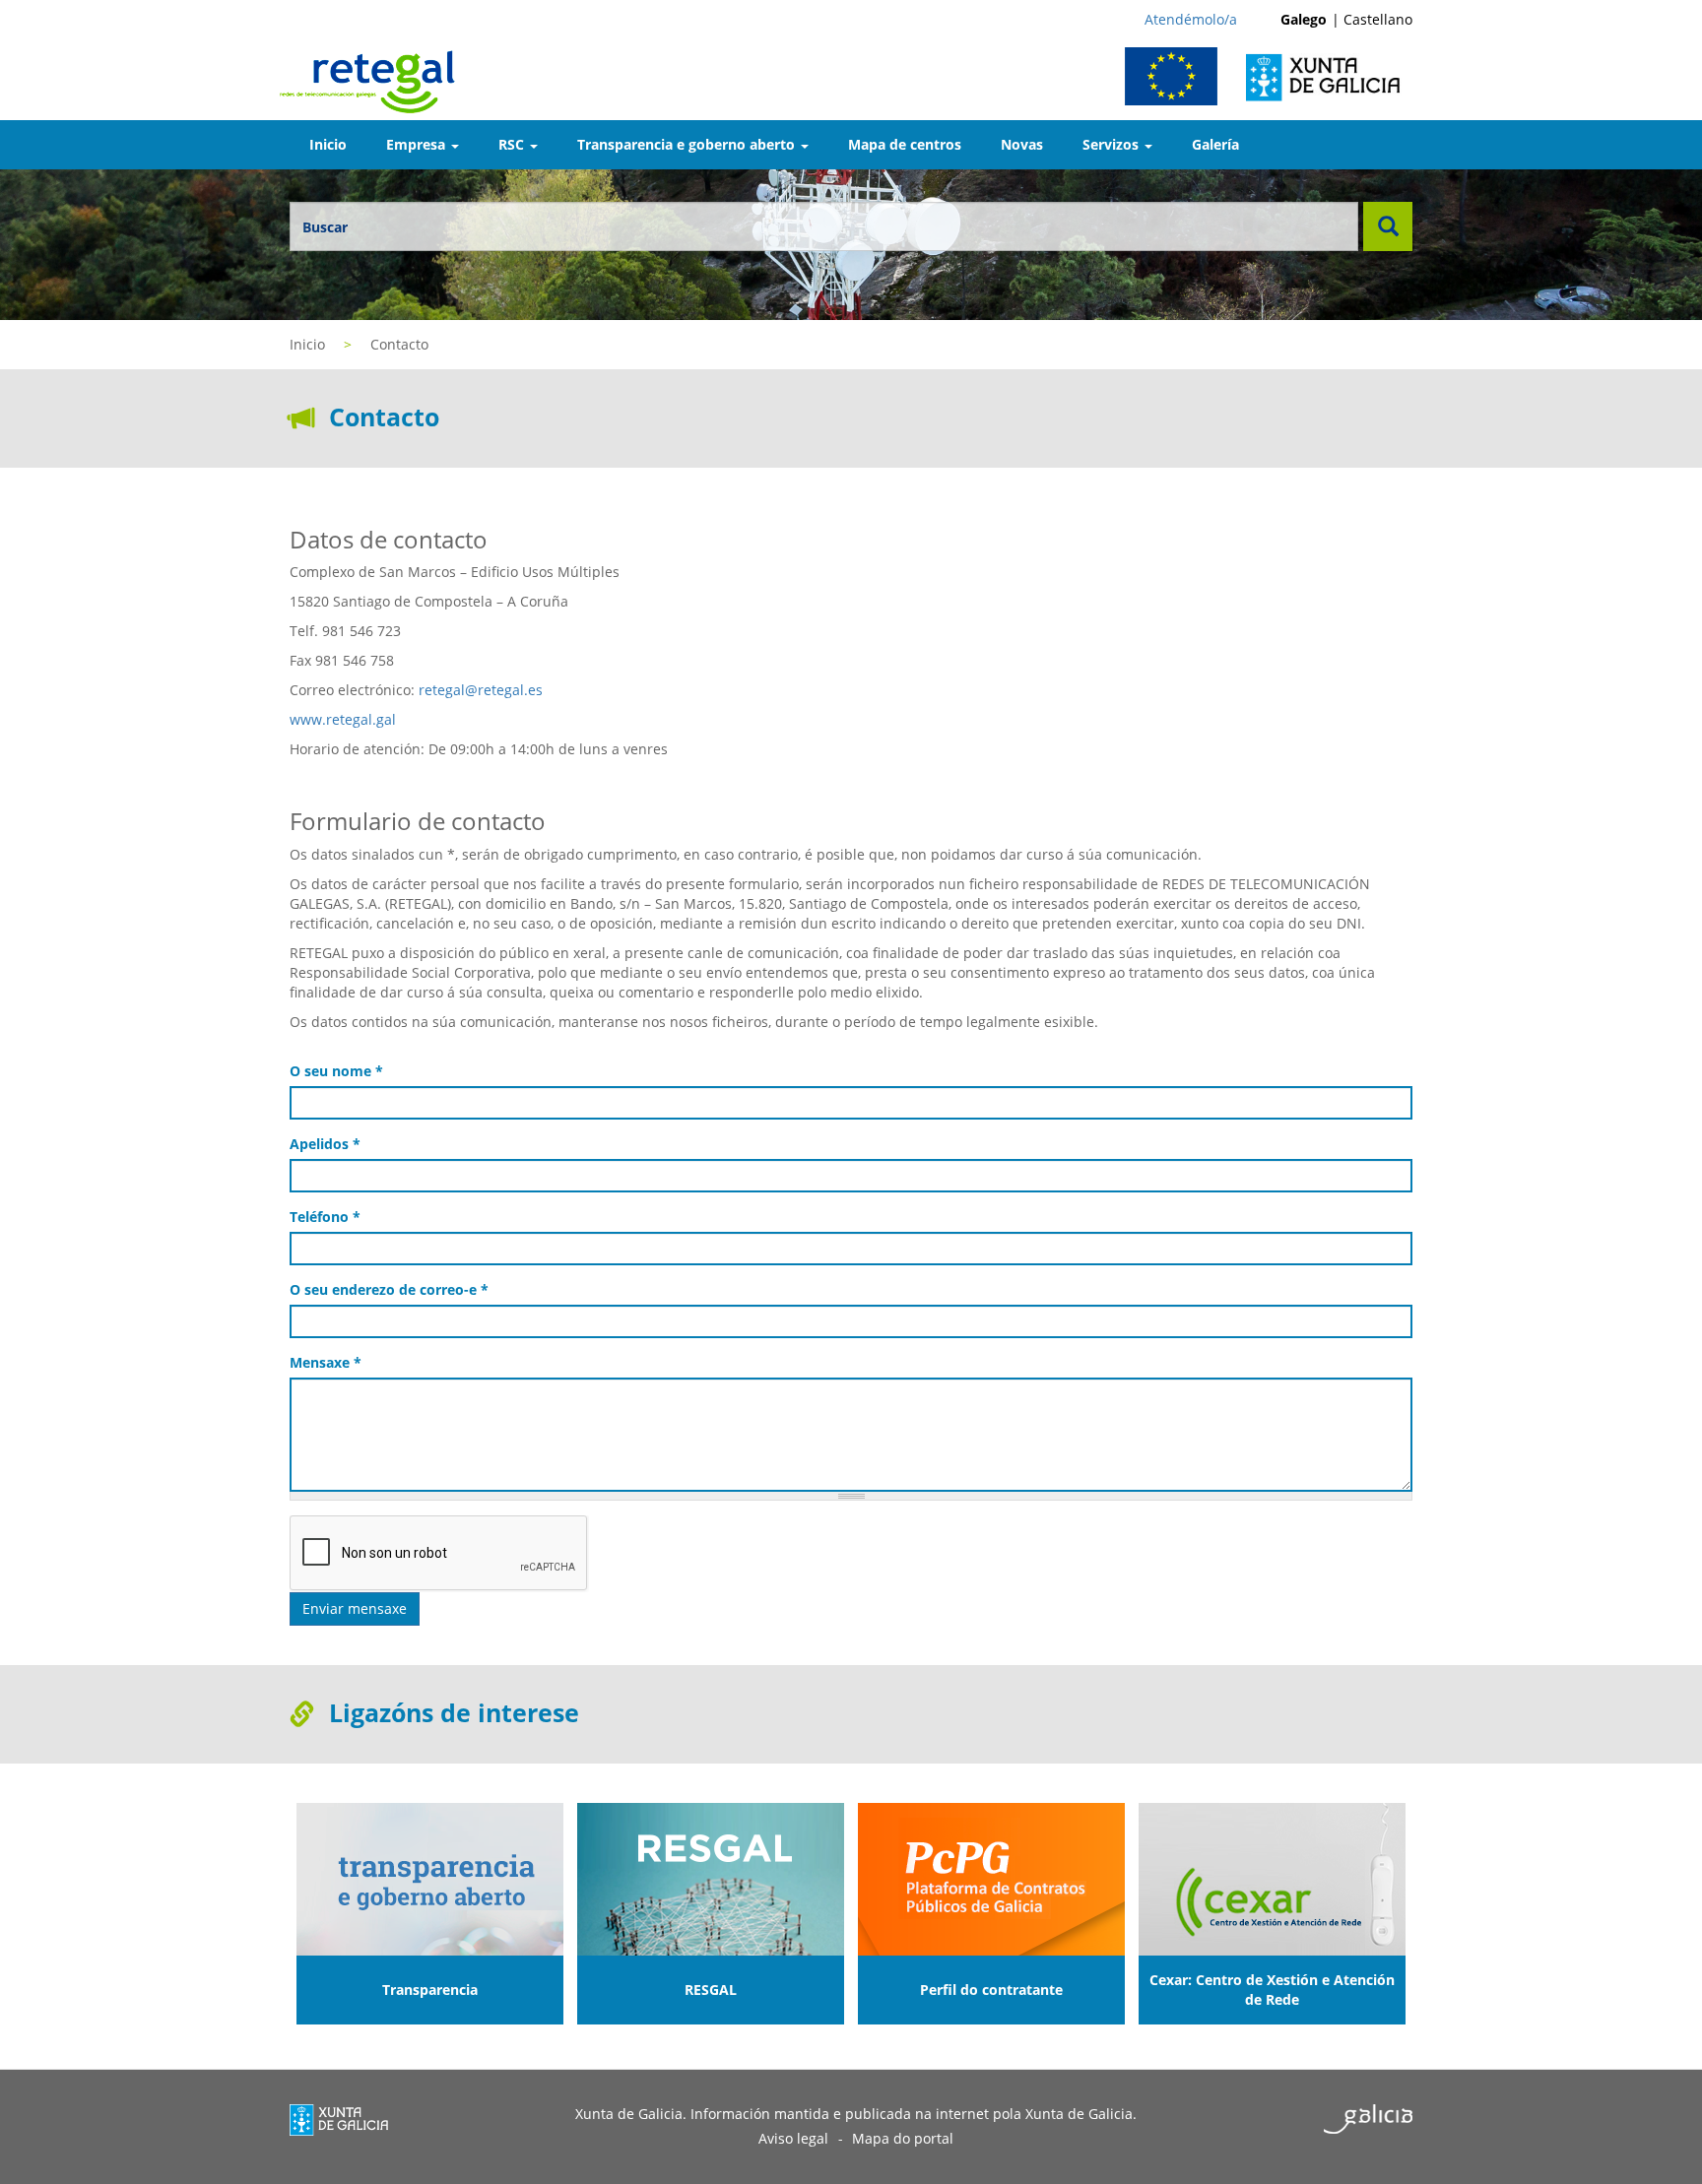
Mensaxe (326, 1362)
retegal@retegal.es (481, 690)
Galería (1215, 144)
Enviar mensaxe (355, 1608)
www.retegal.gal (343, 719)
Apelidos (325, 1144)
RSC (513, 144)
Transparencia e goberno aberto (688, 144)
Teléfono (325, 1217)
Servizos (1113, 144)
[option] (430, 1914)
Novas (1022, 144)
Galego (1304, 19)
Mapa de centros (905, 144)
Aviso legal (793, 2138)
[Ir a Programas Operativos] (1178, 76)
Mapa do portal (903, 2138)
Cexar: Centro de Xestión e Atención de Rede (1272, 1990)
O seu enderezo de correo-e (389, 1289)
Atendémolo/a (1191, 19)
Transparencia (430, 1990)
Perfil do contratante (991, 1990)
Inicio (328, 144)
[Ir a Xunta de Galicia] (1334, 76)
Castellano (1378, 19)
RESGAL (711, 1990)
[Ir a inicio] (374, 80)
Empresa (418, 144)
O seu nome (336, 1071)
